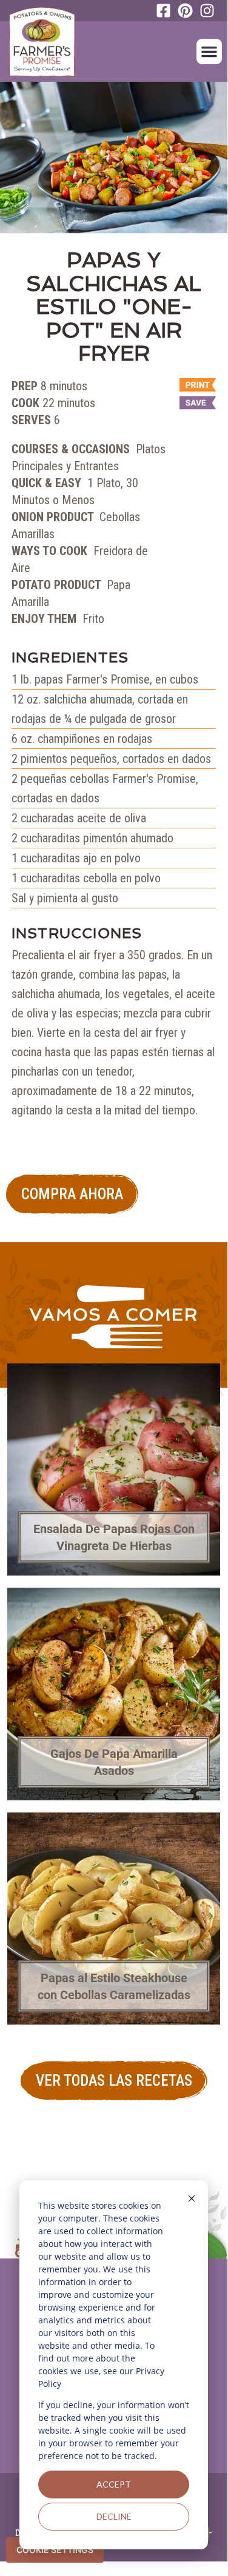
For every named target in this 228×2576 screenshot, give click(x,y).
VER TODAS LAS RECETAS (114, 2081)
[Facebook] (167, 11)
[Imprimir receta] (192, 386)
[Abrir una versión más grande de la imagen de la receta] (114, 158)
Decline (114, 2516)
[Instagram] (210, 11)
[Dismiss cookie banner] (192, 2200)
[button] (209, 52)
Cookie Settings (55, 2550)
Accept (114, 2484)
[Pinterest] (189, 11)
